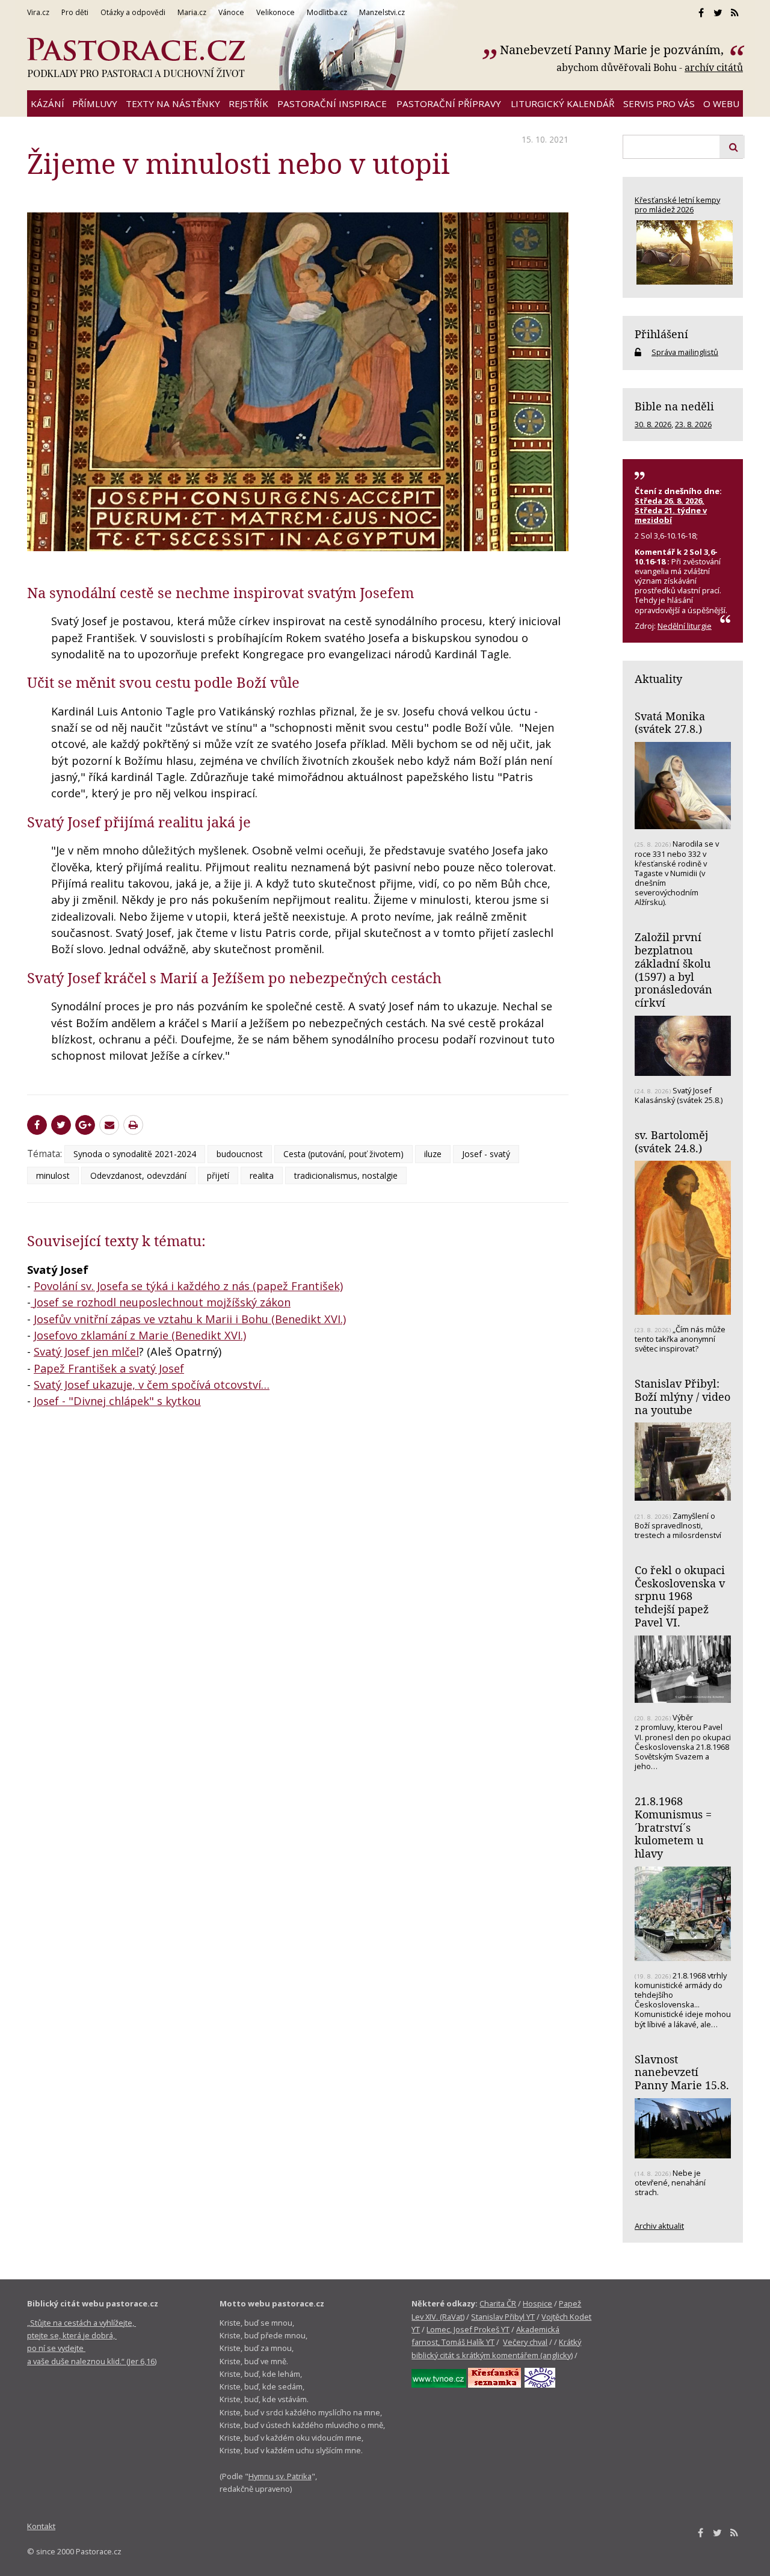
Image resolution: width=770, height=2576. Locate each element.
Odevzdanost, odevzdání (138, 1175)
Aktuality (658, 679)
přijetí (218, 1175)
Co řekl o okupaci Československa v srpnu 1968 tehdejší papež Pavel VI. (680, 1596)
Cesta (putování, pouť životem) (343, 1154)
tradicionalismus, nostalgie (346, 1175)
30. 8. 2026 (653, 424)
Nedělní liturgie (685, 626)
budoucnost (240, 1154)
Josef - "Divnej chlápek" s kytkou (117, 1401)
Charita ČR (498, 2303)
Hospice (537, 2303)
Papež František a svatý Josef (109, 1368)
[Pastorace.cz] (136, 58)
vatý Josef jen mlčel (89, 1351)
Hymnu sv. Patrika (280, 2476)
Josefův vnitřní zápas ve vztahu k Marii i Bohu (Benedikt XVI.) (190, 1319)
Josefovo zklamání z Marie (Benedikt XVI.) (140, 1335)
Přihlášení (661, 334)
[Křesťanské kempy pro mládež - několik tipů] (683, 252)
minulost (53, 1175)
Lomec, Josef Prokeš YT (468, 2329)
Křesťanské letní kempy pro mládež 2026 (677, 205)
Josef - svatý (486, 1154)
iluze (433, 1154)
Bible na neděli (674, 406)
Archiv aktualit (659, 2226)
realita (262, 1175)
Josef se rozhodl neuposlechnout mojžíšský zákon (162, 1302)
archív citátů (714, 67)
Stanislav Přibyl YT (503, 2317)
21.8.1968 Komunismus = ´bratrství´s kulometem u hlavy (673, 1827)
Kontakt (41, 2526)
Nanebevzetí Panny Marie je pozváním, (613, 50)
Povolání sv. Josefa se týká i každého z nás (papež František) (188, 1286)
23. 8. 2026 (693, 424)
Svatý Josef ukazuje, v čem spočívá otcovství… (152, 1385)
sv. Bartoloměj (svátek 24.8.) (671, 1141)
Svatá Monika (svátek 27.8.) (670, 723)
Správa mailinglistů (685, 352)
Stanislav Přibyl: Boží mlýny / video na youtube (682, 1396)
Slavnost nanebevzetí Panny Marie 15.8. (682, 2072)
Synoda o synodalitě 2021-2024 (135, 1154)
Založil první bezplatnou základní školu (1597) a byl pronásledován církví (673, 970)
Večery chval (525, 2342)
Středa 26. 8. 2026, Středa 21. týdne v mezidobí (671, 510)
